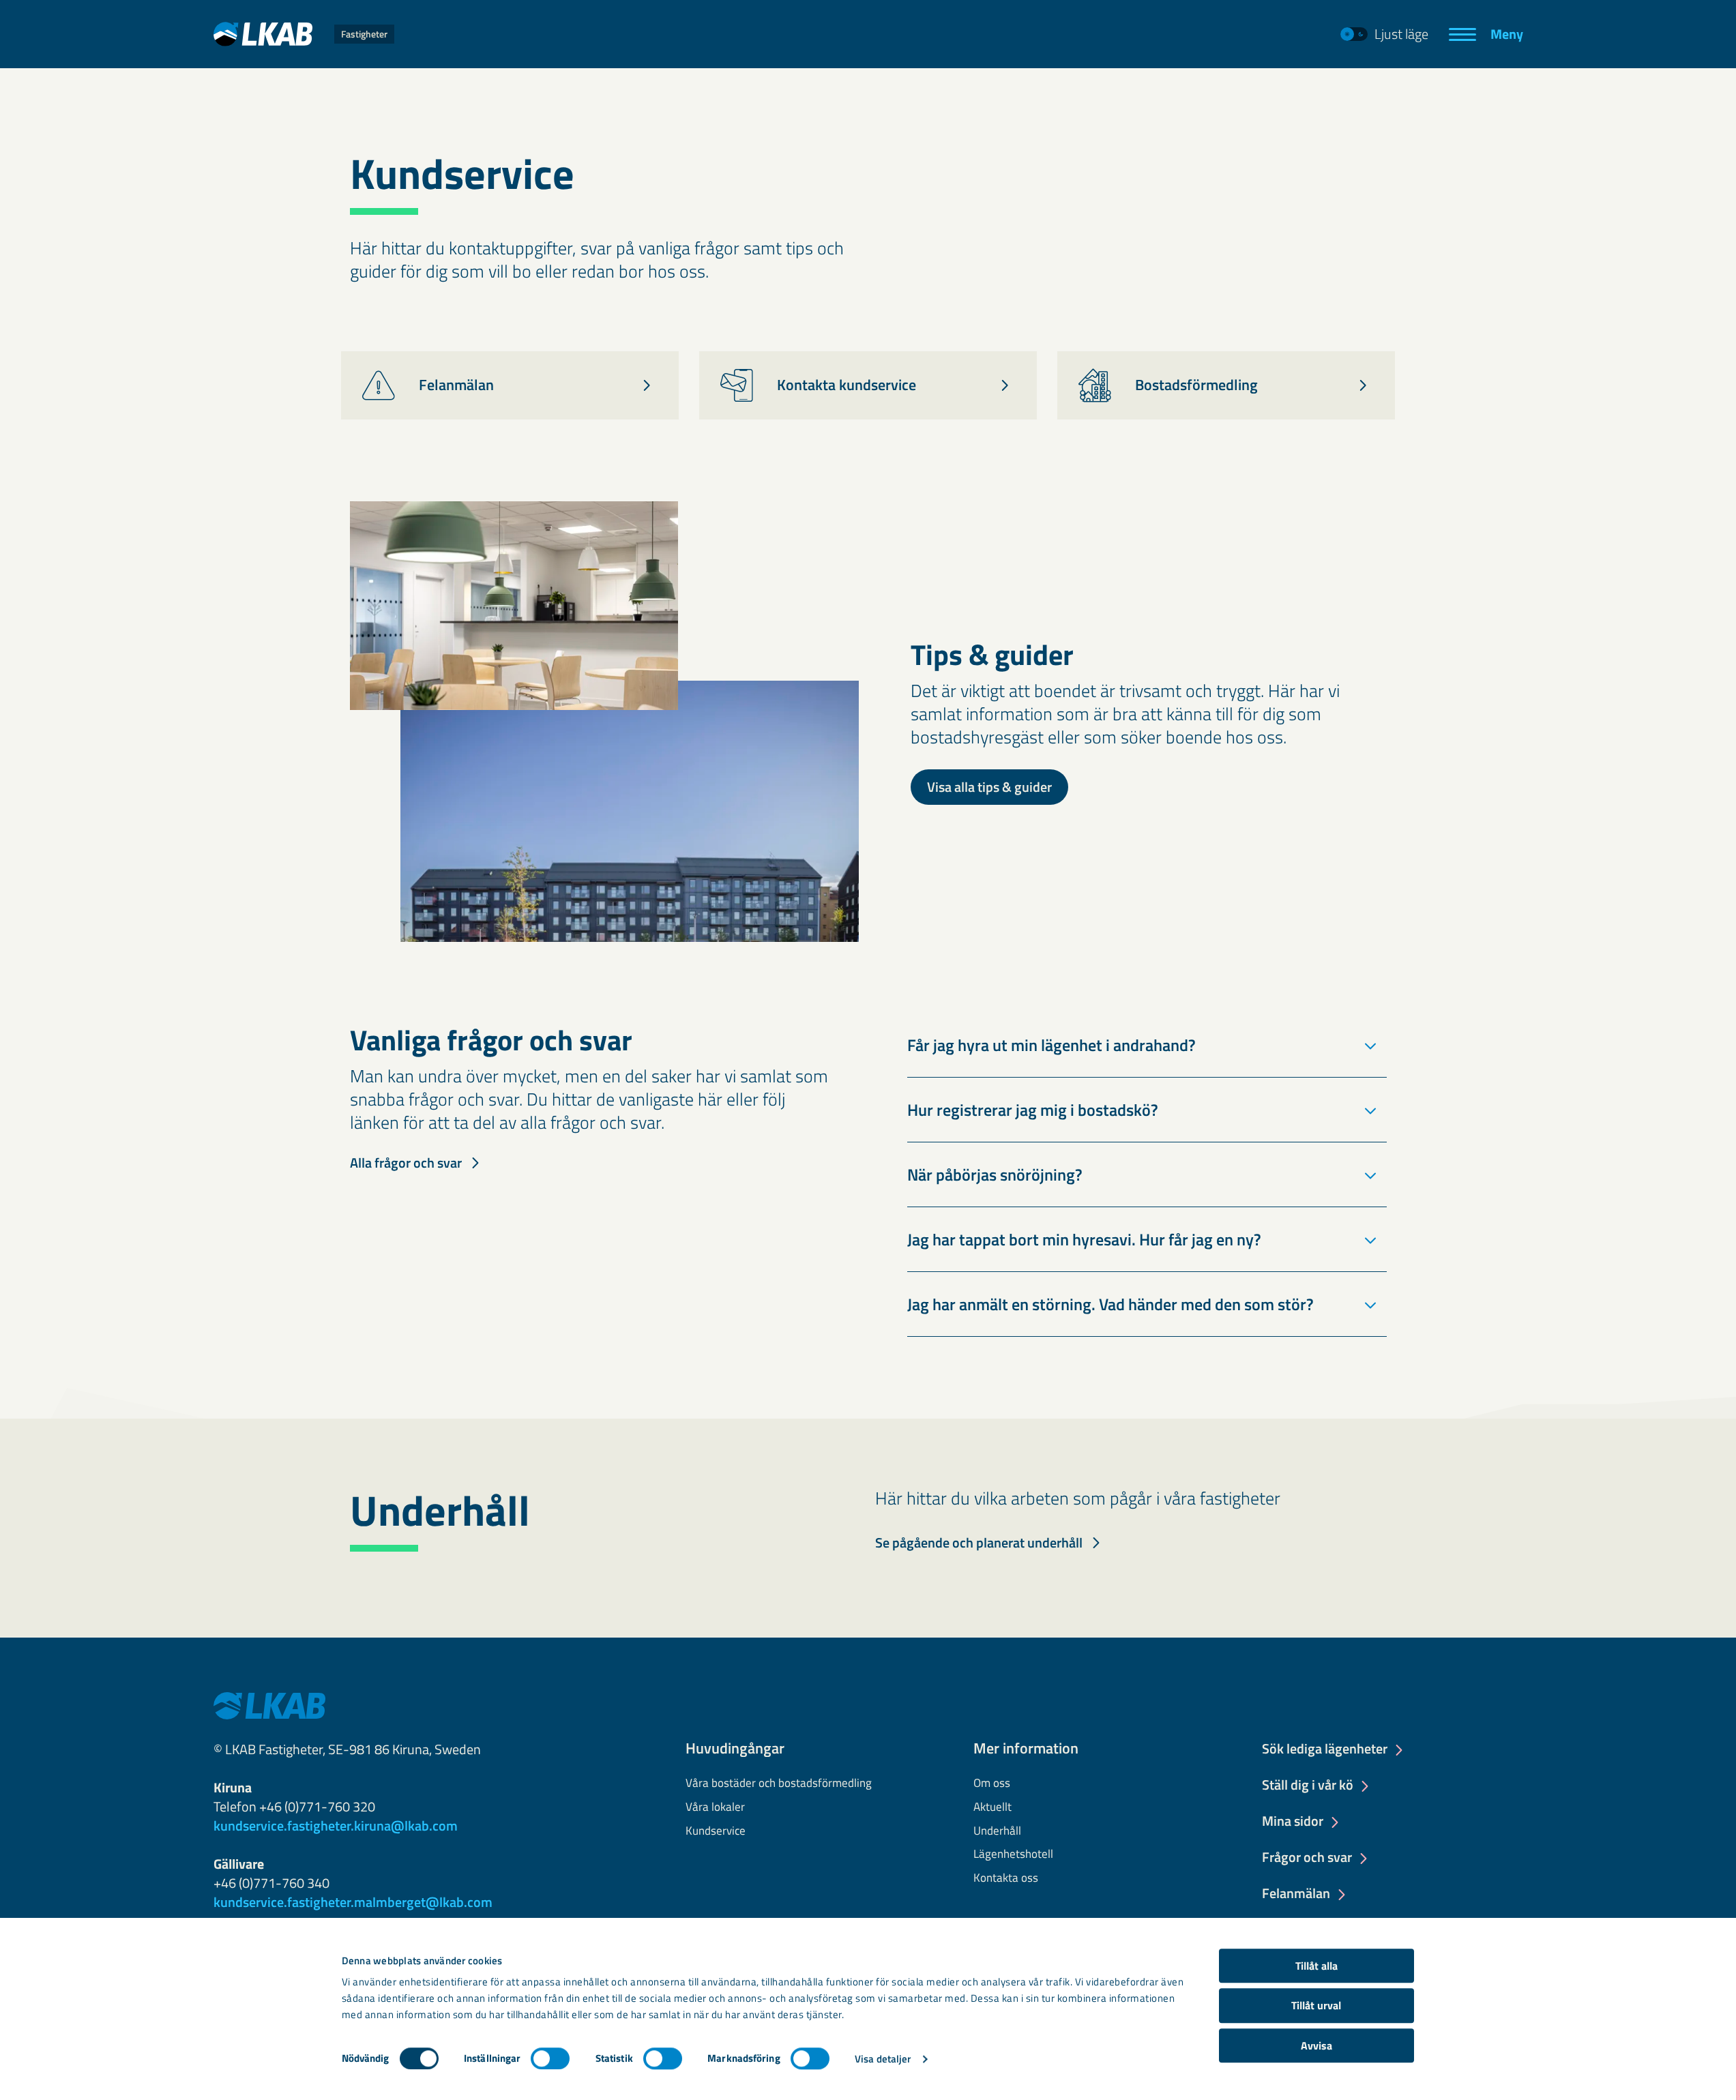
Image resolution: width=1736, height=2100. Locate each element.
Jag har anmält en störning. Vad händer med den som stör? (1110, 1304)
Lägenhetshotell (1013, 1854)
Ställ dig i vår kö (1308, 1786)
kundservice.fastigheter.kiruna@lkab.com (336, 1825)
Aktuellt (992, 1807)
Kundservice (716, 1831)
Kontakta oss (1006, 1878)
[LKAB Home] (269, 1704)
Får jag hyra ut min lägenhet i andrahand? (1051, 1045)
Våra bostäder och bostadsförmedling (779, 1784)
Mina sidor (1293, 1822)
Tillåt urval (1316, 2006)
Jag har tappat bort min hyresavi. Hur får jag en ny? (1084, 1239)
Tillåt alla (1316, 1966)
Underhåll (997, 1831)
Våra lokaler (715, 1807)
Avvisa (1316, 2045)
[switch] (550, 2058)
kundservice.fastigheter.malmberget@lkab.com (353, 1902)
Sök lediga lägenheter (1325, 1749)
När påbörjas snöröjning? (995, 1174)
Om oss (992, 1784)
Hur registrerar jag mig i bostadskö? (1033, 1110)
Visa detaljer (883, 2059)
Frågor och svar (1307, 1858)
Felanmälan (1296, 1894)
